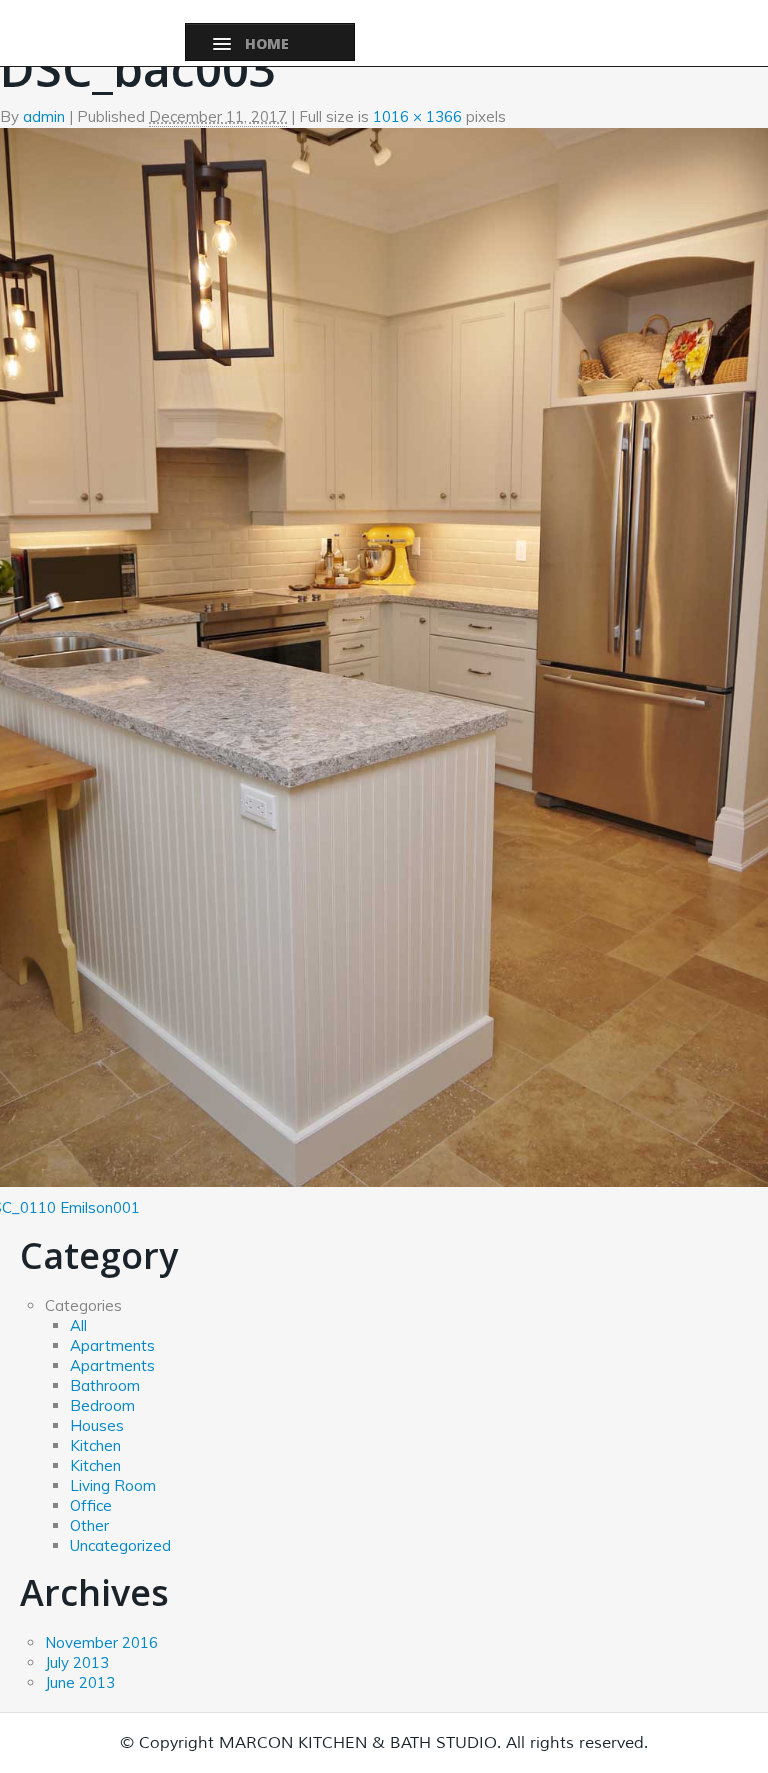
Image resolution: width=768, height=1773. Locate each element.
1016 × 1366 (417, 116)
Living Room (113, 1485)
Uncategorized (120, 1545)
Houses (97, 1425)
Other (89, 1525)
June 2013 (80, 1682)
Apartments (112, 1345)
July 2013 (77, 1662)
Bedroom (102, 1405)
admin (44, 116)
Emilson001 (100, 1207)
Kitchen (95, 1445)
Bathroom (105, 1385)
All (78, 1325)
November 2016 (101, 1642)
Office (91, 1505)
